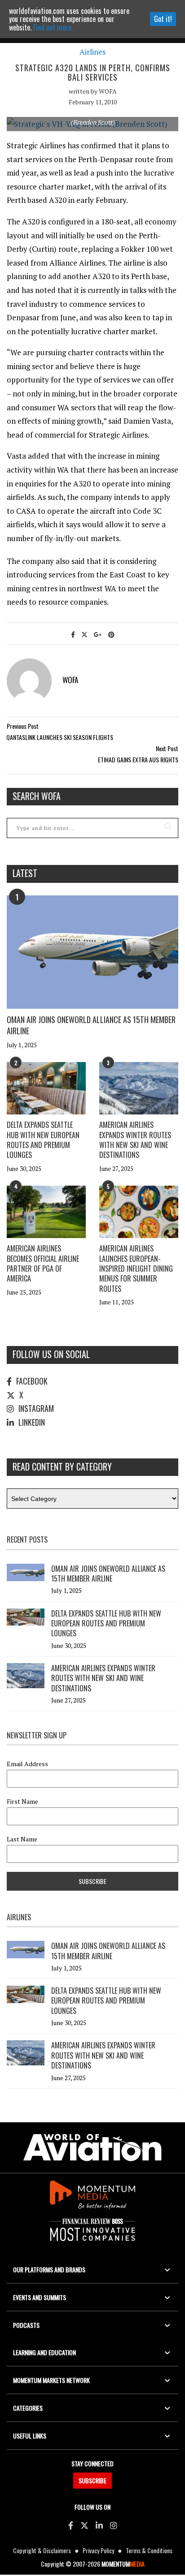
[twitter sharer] (84, 634)
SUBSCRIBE (92, 2480)
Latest (25, 873)
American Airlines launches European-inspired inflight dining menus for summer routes (136, 1269)
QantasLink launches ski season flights (60, 737)
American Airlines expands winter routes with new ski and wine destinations (135, 1140)
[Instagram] (114, 2525)
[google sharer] (98, 634)
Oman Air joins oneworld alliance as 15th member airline (91, 1025)
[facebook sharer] (73, 634)
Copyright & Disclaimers (42, 2550)
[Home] (92, 2148)
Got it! (163, 19)
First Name (22, 1802)
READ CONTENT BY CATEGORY (62, 1466)
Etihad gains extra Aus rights (138, 759)
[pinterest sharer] (111, 634)
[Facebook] (71, 2525)
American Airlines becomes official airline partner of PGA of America (43, 1263)
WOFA (108, 91)
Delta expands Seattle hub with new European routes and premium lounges (43, 1140)
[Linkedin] (99, 2525)
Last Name (22, 1839)
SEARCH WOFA (37, 796)
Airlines (92, 52)
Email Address (27, 1764)
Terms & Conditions (149, 2550)
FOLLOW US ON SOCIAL (51, 1354)
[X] (84, 2525)
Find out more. (53, 27)
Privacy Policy (98, 2550)
